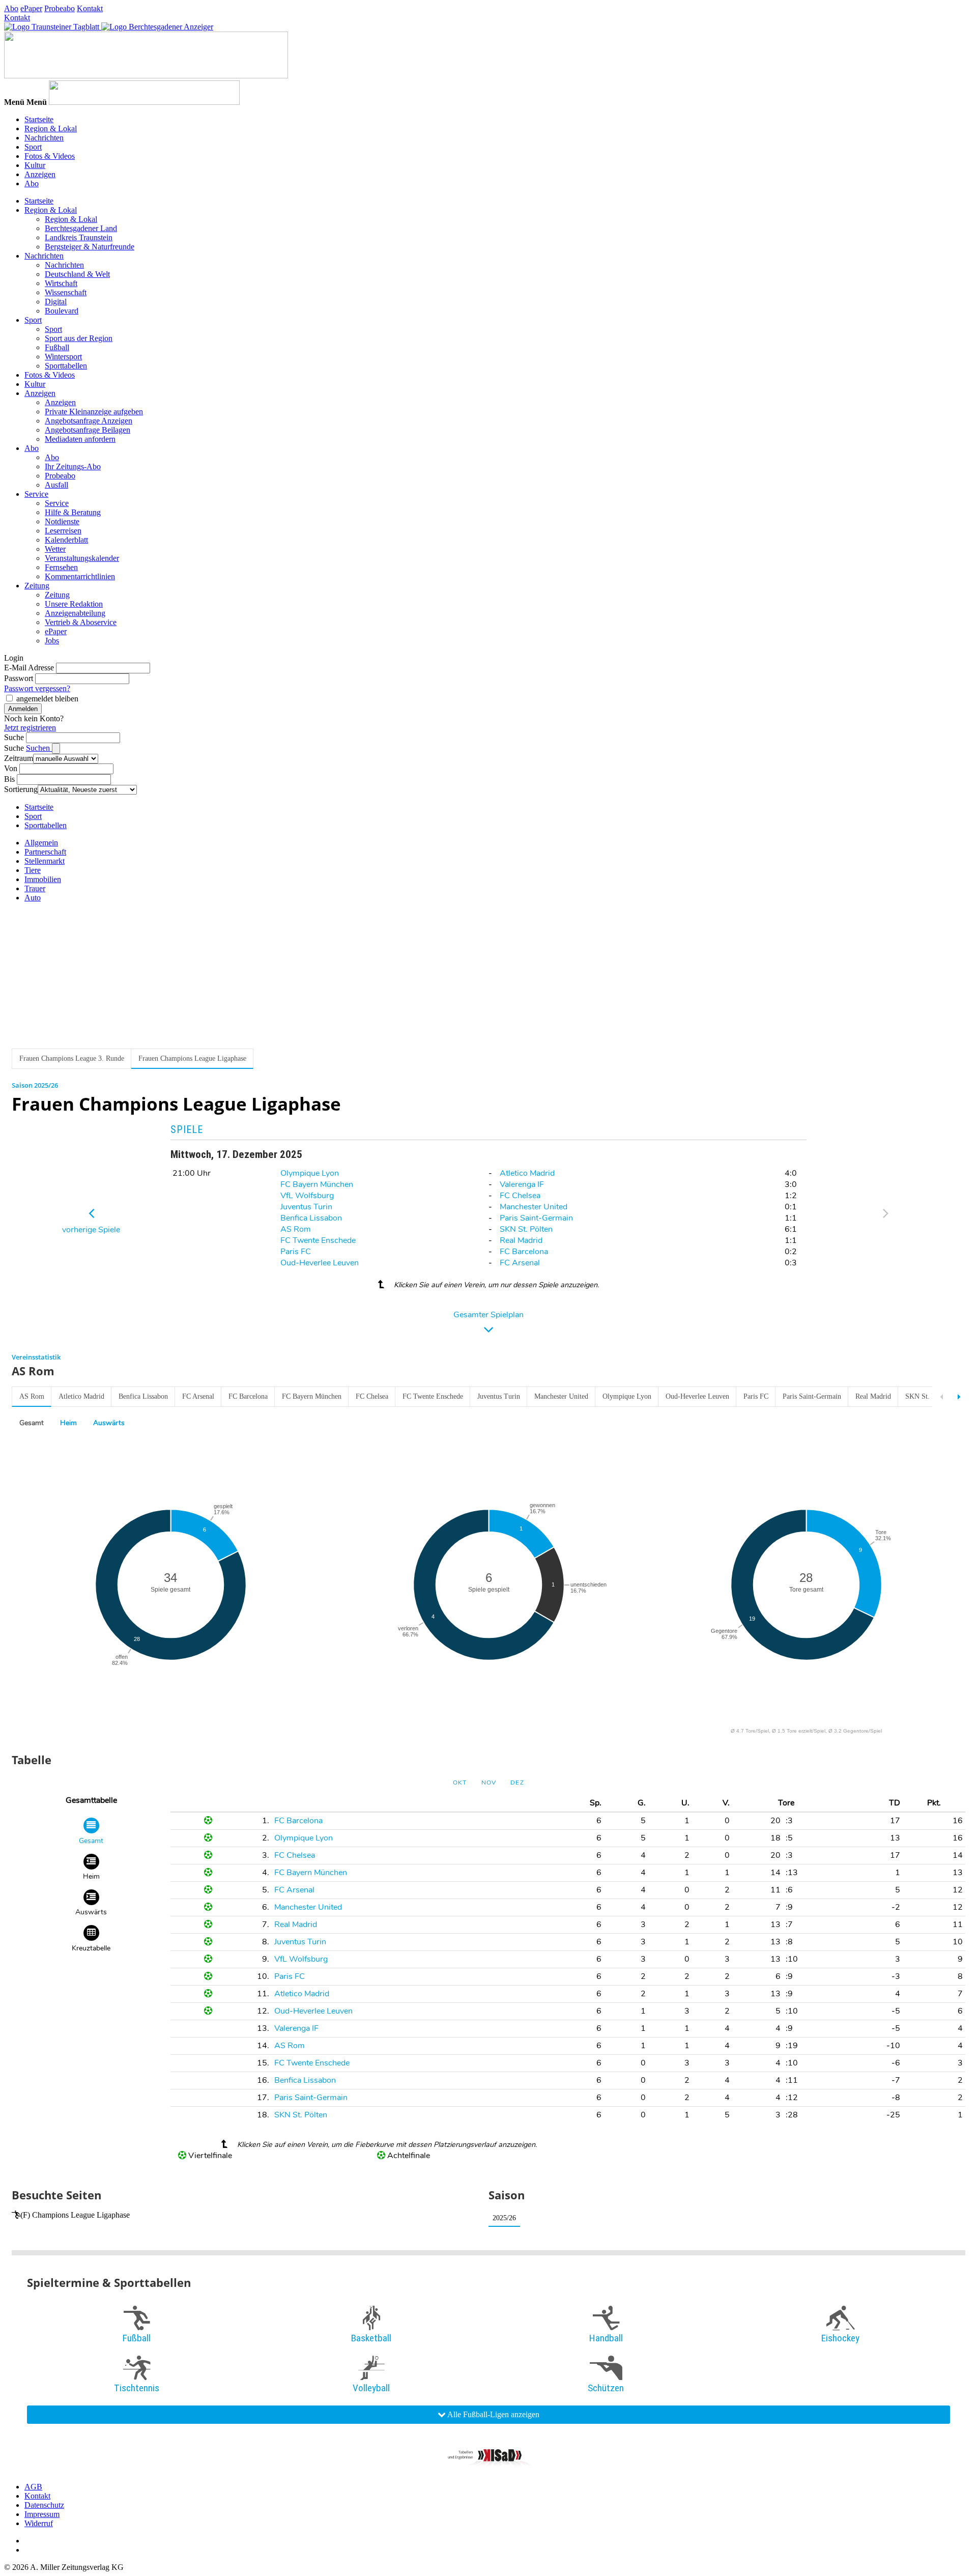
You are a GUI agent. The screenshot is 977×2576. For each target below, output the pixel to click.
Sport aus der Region (79, 338)
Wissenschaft (66, 292)
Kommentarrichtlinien (80, 576)
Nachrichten (44, 138)
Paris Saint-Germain (536, 1218)
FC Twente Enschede (318, 1240)
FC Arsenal (520, 1263)
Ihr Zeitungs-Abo (73, 466)
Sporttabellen (66, 366)
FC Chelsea (520, 1196)
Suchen (39, 748)
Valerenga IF (522, 1184)
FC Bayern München (317, 1184)
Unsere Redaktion (74, 604)
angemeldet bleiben (47, 699)
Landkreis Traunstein (79, 237)
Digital (56, 302)
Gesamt (32, 1423)
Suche (14, 737)
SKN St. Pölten (526, 1229)
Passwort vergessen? (37, 688)
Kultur (35, 165)
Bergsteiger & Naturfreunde (90, 247)
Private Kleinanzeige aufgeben (94, 412)
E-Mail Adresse (29, 668)
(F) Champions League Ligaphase (75, 2215)
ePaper (31, 8)
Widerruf (39, 2523)
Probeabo (60, 8)
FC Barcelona (524, 1252)
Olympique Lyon (310, 1173)
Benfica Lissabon (311, 1218)
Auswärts (109, 1423)
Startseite (39, 119)
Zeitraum (19, 758)
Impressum (42, 2514)
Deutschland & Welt (77, 274)
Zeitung (37, 586)
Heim (68, 1423)
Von (11, 768)
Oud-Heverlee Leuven (320, 1263)
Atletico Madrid (527, 1173)
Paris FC (296, 1252)
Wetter (55, 549)
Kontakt (90, 8)
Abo (11, 8)
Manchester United (534, 1207)
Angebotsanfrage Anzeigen (89, 421)
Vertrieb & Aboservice (81, 622)
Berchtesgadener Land (81, 228)
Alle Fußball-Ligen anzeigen (493, 2414)
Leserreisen (63, 531)
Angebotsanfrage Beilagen (88, 430)
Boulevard (62, 311)
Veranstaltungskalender (82, 558)
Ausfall (56, 485)
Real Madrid (521, 1240)
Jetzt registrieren (30, 728)
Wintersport (63, 357)
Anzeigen (40, 174)
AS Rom (296, 1229)
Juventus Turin (306, 1207)
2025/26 (504, 2218)
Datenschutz (44, 2505)
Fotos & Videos (50, 156)
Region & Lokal (51, 129)
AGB (33, 2487)
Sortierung (21, 789)
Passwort (19, 678)
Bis (9, 779)
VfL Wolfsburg (307, 1196)
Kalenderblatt (66, 540)
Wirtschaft (61, 283)
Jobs (52, 641)
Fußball (57, 347)
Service (36, 494)
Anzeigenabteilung (75, 613)
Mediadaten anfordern (80, 439)
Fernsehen (61, 567)
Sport (33, 147)
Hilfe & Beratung (73, 512)
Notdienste (62, 521)
